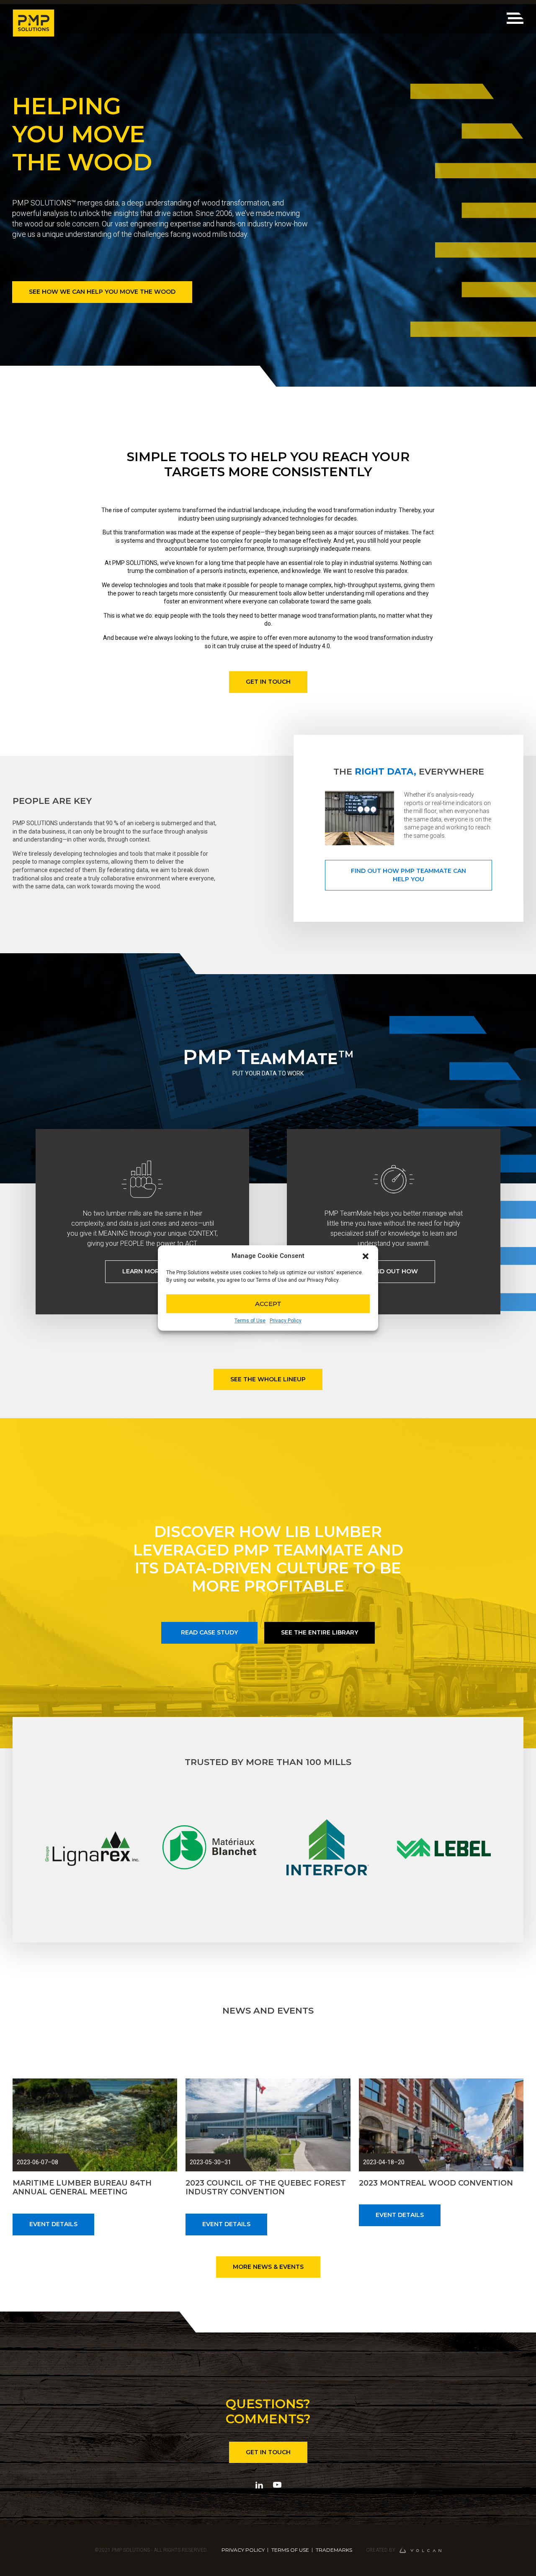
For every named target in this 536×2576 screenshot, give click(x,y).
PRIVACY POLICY (243, 2550)
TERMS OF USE (290, 2550)
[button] (366, 1256)
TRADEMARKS (334, 2550)
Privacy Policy (286, 1321)
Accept (268, 1304)
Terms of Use (250, 1321)
